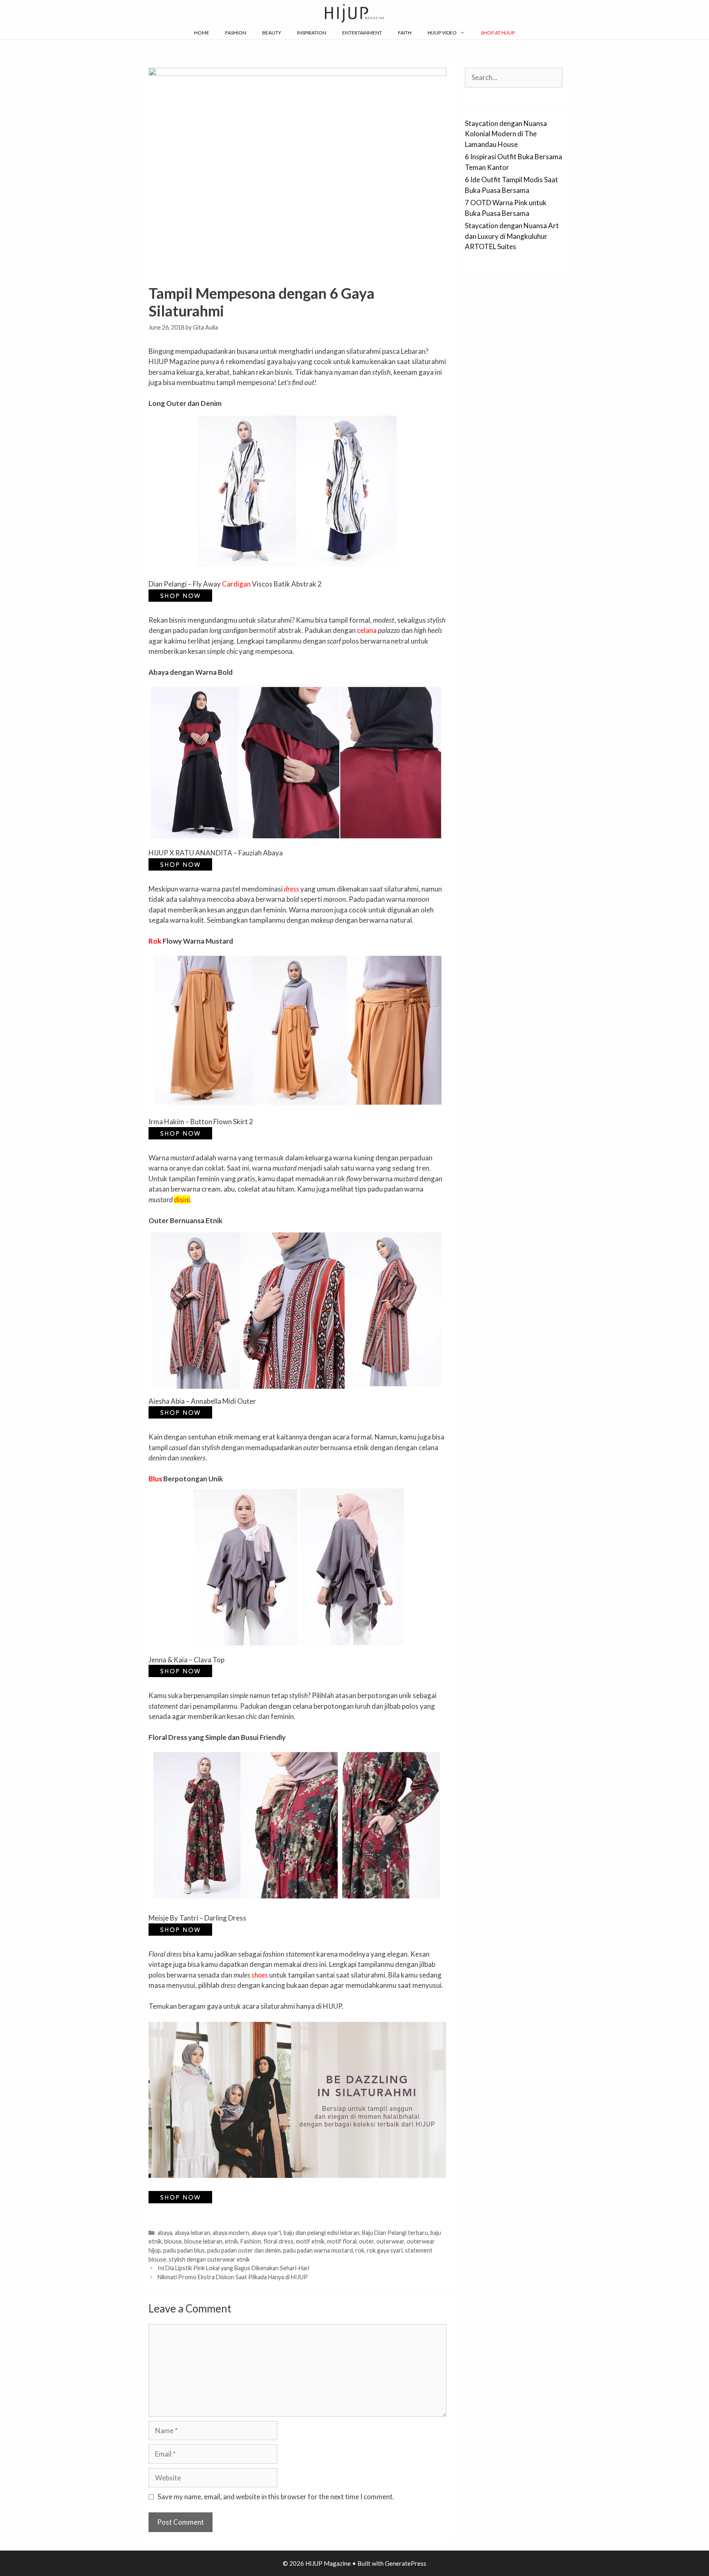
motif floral (342, 2241)
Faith (405, 33)
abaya (165, 2233)
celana (367, 630)
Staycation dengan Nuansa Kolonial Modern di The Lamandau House (506, 134)
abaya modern (231, 2233)
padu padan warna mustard (318, 2250)
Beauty (272, 33)
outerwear (390, 2241)
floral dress (278, 2241)
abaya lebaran (192, 2233)
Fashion (236, 33)
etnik (231, 2241)
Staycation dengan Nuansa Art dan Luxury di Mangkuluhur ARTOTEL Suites (512, 236)
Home (202, 33)
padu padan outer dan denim (244, 2250)
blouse (173, 2241)
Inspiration (312, 33)
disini (182, 1200)
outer (366, 2241)
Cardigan (236, 584)
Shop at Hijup (498, 33)
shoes (260, 1975)
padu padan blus (184, 2250)
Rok (155, 941)
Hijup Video (442, 33)
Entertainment (362, 33)
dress (292, 889)
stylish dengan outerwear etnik (209, 2259)
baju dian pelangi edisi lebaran (321, 2233)
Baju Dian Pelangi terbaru (395, 2233)
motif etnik (310, 2241)
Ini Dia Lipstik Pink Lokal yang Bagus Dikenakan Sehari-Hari (233, 2268)
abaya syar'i (266, 2233)
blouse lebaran (203, 2241)
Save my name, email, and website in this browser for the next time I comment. (276, 2497)
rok (360, 2250)
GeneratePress (406, 2563)
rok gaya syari (385, 2250)
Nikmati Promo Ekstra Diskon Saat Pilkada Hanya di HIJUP (233, 2277)
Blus (155, 1479)
